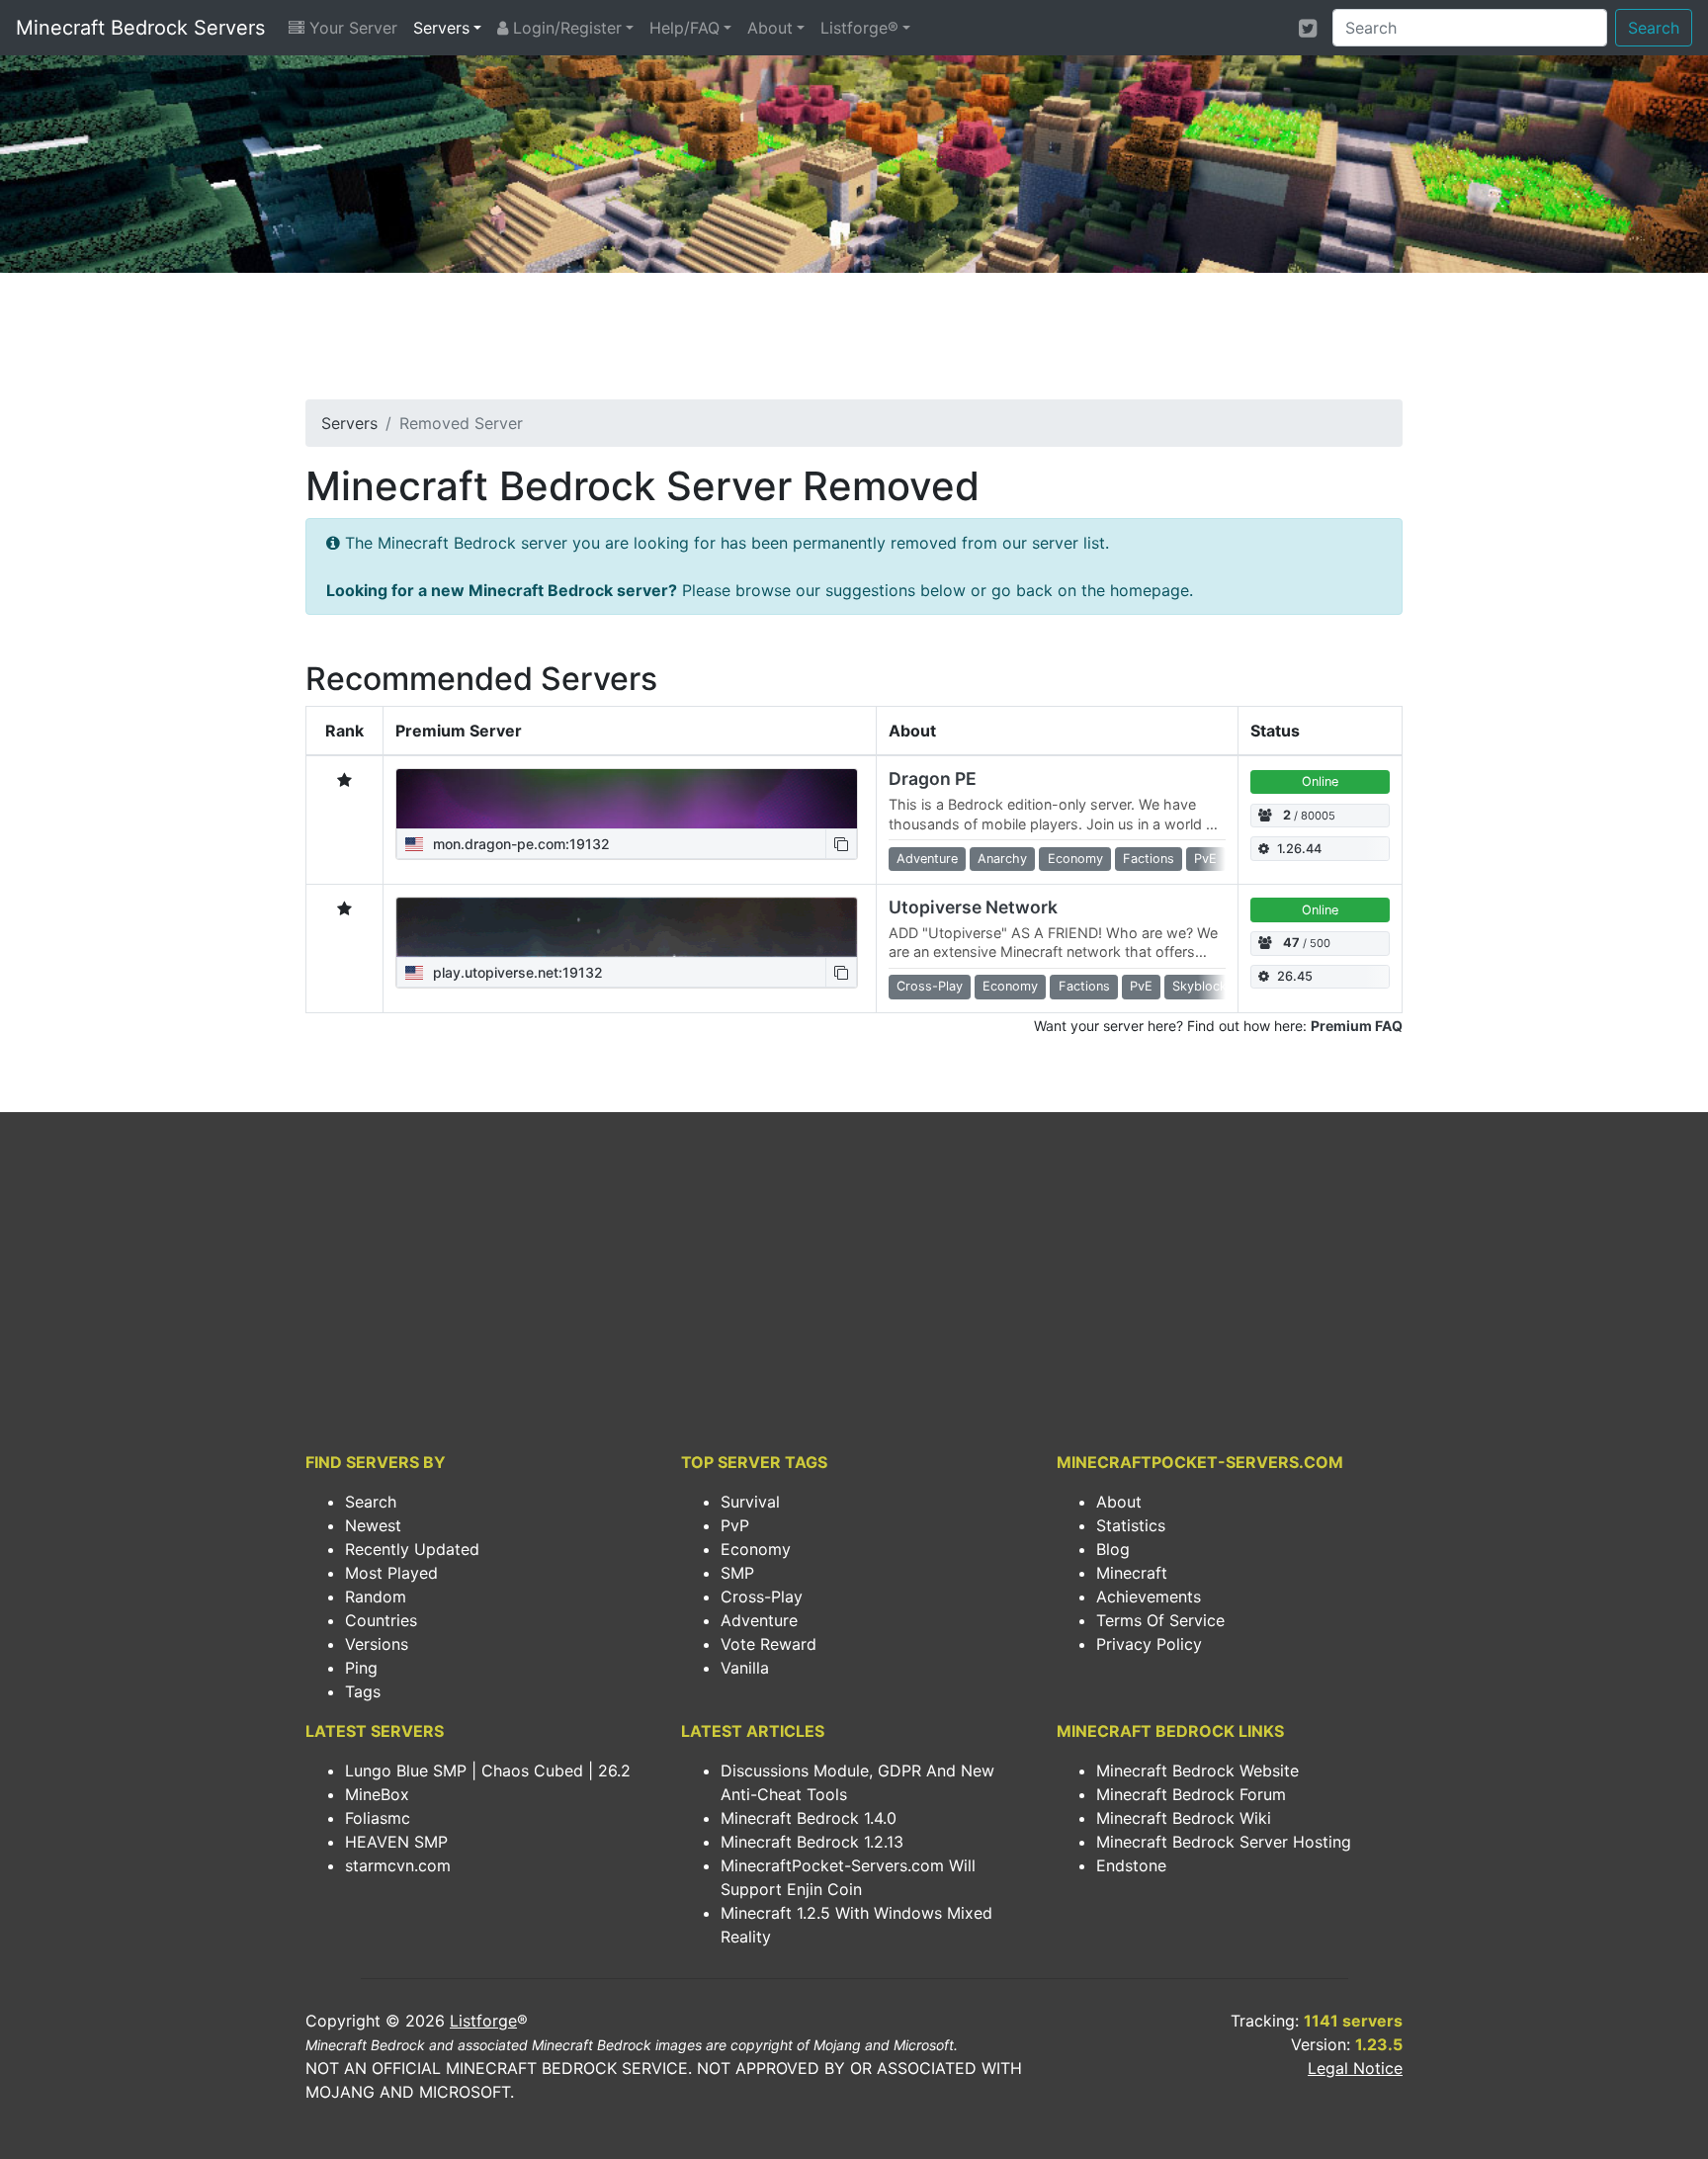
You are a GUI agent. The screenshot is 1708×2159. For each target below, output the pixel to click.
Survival (750, 1502)
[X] (1308, 28)
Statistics (1131, 1525)
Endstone (1131, 1865)
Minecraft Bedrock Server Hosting (1224, 1842)
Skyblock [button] (1199, 986)
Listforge (483, 2021)
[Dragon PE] (627, 799)
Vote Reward (769, 1644)
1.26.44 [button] (1299, 849)
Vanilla (745, 1668)
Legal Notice (1355, 2068)
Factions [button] (1149, 859)
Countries (381, 1620)
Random (376, 1597)
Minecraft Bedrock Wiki (1184, 1818)
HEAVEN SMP (396, 1842)
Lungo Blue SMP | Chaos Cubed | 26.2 (488, 1770)
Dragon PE (933, 778)
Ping (361, 1668)
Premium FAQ (1357, 1026)
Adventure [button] (927, 859)
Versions (377, 1644)
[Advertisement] (854, 342)
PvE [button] (1205, 859)
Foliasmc (378, 1818)
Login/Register (565, 28)
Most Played (391, 1573)
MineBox (377, 1794)
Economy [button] (1075, 859)
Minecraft (1132, 1573)
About (770, 28)
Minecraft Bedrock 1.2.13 (812, 1842)
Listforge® (859, 28)
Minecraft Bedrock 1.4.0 (809, 1818)
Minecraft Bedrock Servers (140, 28)
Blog (1113, 1549)
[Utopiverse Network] (627, 927)
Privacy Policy (1149, 1644)
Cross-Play (762, 1597)
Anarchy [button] (1002, 859)
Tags (363, 1691)
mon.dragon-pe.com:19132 (519, 844)
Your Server (351, 28)
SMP (737, 1573)
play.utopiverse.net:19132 (516, 972)
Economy (756, 1549)
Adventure (759, 1620)
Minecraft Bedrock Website (1197, 1770)
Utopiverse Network (973, 907)
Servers (441, 28)
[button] (841, 844)
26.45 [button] (1295, 976)
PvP (735, 1525)
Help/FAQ (684, 28)
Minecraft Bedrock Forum (1191, 1794)
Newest (373, 1525)
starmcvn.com (398, 1865)
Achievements (1149, 1597)
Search (1654, 28)
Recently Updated (412, 1549)
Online (1320, 781)
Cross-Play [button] (930, 986)
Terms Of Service (1160, 1620)
